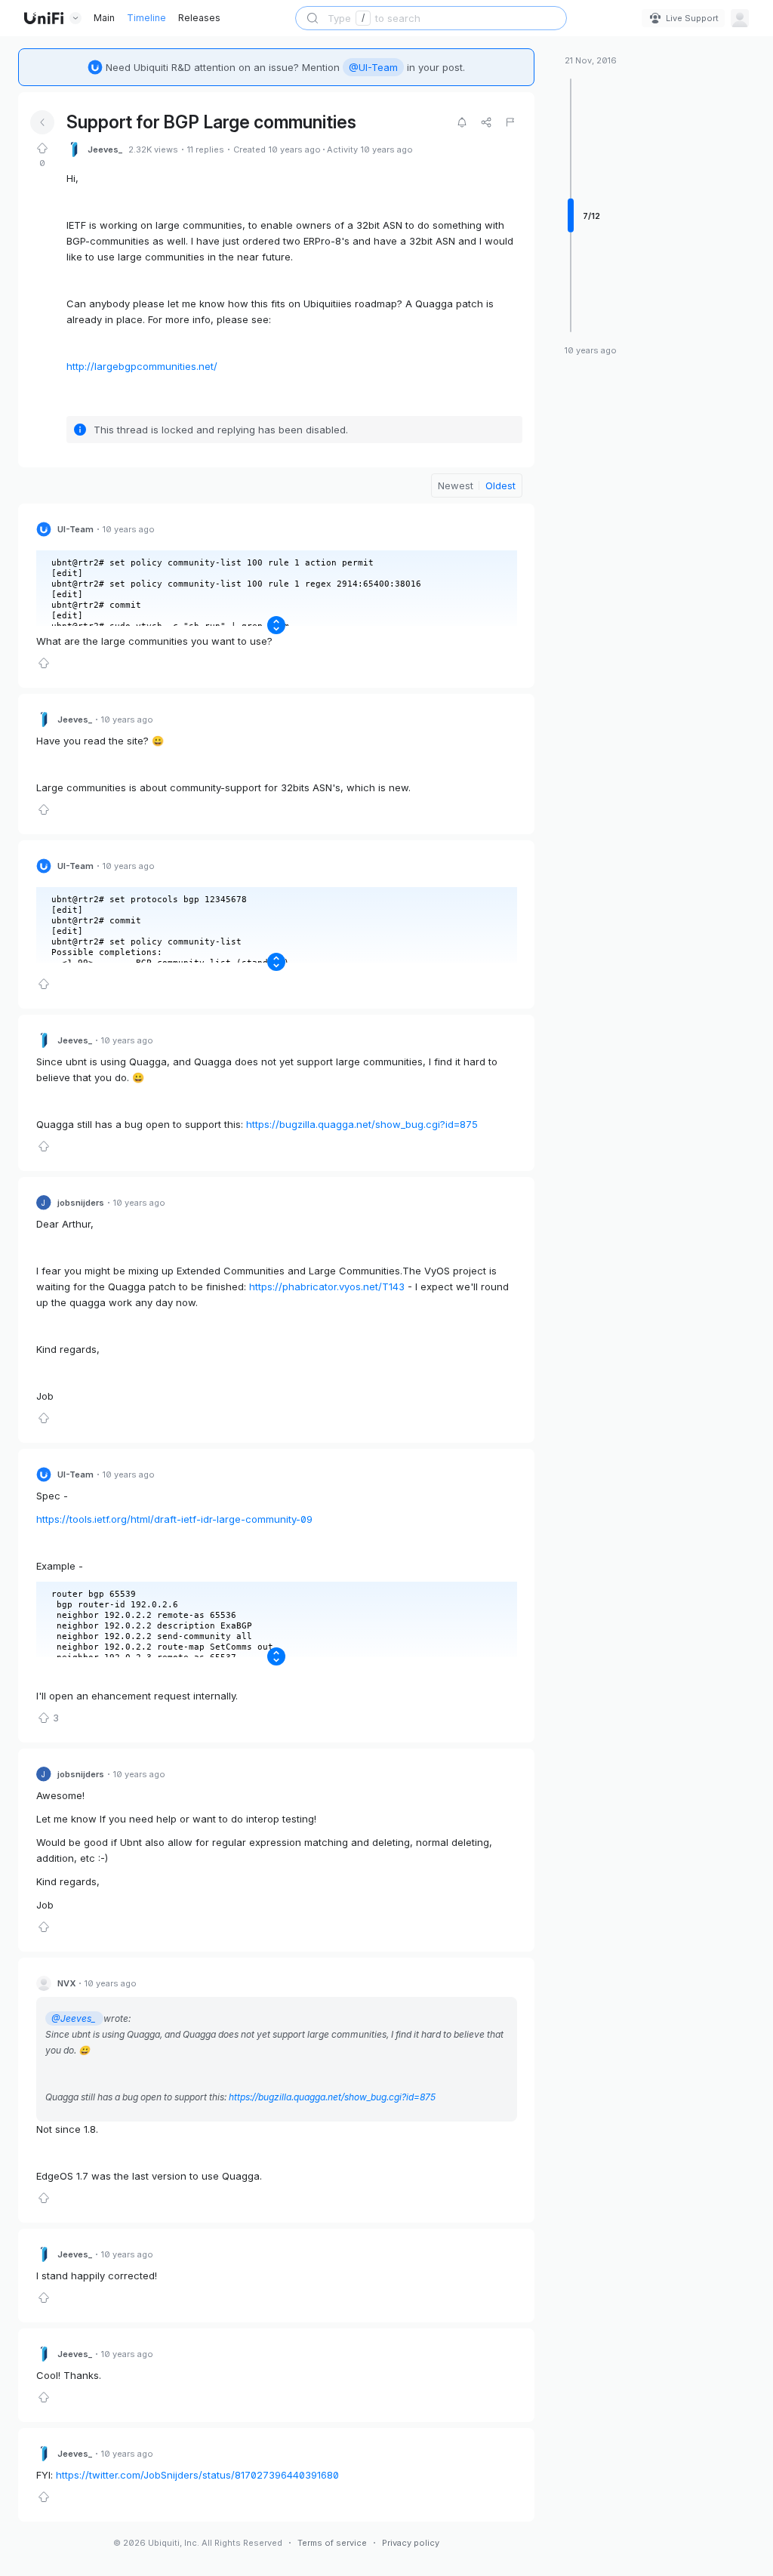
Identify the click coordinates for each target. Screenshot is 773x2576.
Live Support (692, 18)
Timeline (146, 18)
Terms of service (332, 2543)
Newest (456, 485)
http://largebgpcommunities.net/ (142, 366)
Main (104, 18)
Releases (199, 18)
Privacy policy (411, 2543)
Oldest (500, 485)
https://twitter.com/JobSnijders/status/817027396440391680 (197, 2475)
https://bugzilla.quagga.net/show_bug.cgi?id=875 (363, 1124)
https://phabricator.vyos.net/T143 (327, 1286)
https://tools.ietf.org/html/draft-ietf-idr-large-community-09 (174, 1519)
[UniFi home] (44, 18)
